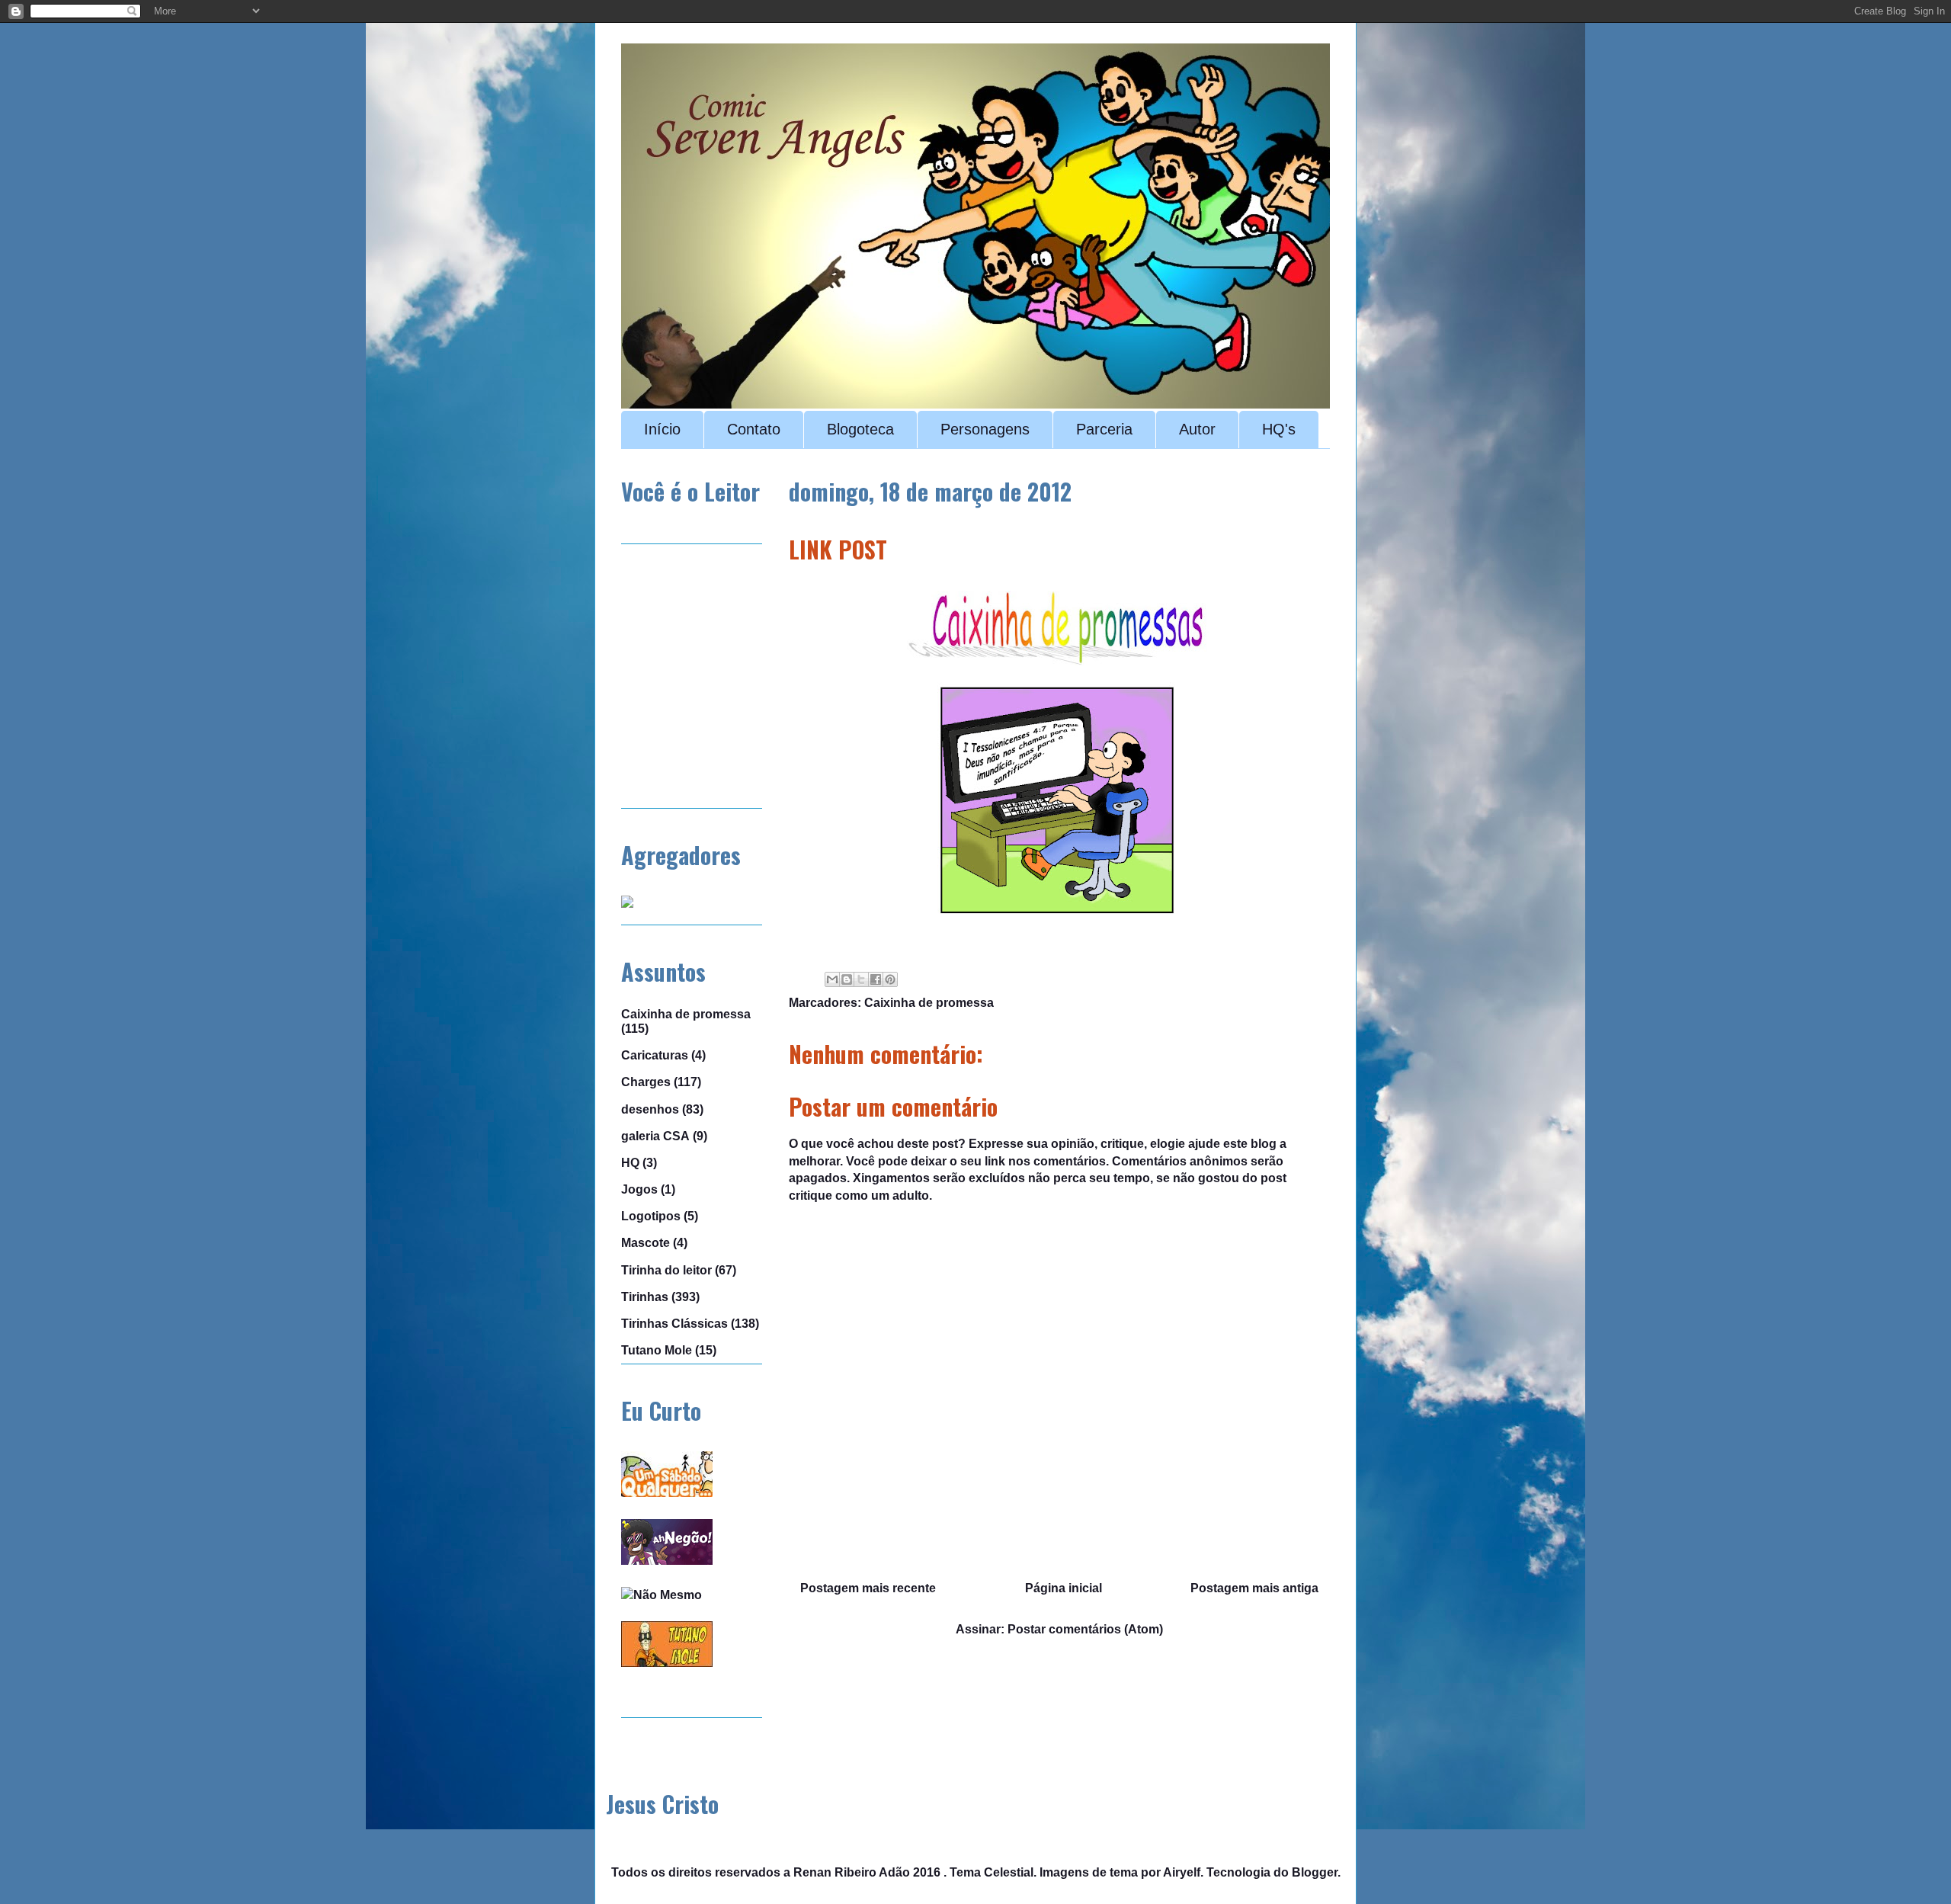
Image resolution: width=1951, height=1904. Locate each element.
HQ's (1279, 429)
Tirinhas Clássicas (674, 1324)
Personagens (985, 429)
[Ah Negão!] (667, 1561)
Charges (646, 1082)
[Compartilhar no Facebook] (876, 979)
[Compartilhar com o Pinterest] (890, 979)
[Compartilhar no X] (861, 979)
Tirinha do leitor (666, 1270)
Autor (1197, 429)
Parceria (1104, 429)
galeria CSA (655, 1136)
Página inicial (1064, 1588)
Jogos (639, 1189)
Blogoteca (860, 429)
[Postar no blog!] (847, 979)
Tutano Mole (657, 1350)
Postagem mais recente (868, 1588)
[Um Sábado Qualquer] (667, 1493)
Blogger (1315, 1872)
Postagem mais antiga (1254, 1588)
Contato (754, 429)
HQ (630, 1163)
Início (662, 429)
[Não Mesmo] (662, 1595)
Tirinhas (645, 1297)
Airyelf (1182, 1872)
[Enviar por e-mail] (832, 979)
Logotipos (651, 1216)
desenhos (650, 1109)
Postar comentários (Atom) (1085, 1629)
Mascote (646, 1243)
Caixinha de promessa (929, 1003)
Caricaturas (655, 1055)
